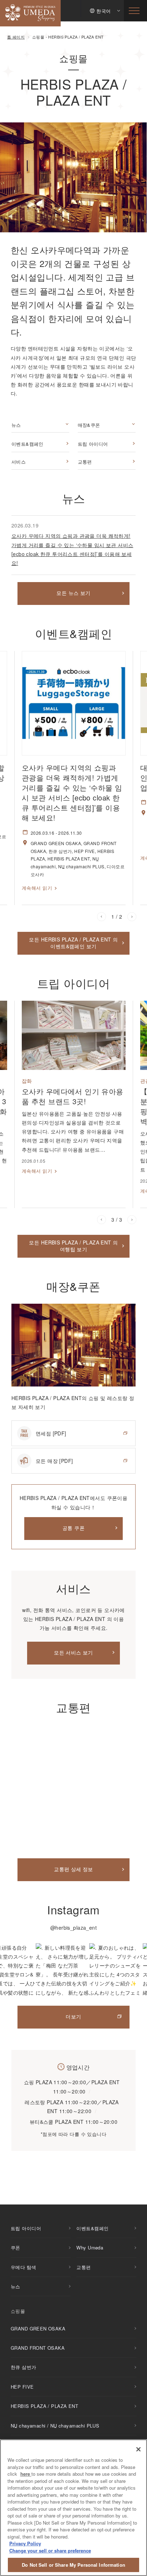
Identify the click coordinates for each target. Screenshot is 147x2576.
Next (132, 917)
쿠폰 (16, 2247)
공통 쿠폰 (73, 1528)
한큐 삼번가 (24, 2367)
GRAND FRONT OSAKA (38, 2348)
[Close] (138, 2449)
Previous (102, 917)
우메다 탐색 (24, 2267)
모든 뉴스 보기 (73, 593)
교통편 (85, 462)
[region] (73, 2508)
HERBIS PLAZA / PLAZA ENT (44, 2406)
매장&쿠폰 (89, 425)
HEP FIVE (22, 2387)
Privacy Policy (25, 2543)
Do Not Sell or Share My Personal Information (73, 2565)
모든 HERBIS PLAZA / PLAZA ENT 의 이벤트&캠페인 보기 (73, 943)
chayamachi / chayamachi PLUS (55, 2426)
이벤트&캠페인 (27, 444)
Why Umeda (90, 2247)
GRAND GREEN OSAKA (38, 2328)
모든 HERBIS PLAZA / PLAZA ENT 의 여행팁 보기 (73, 1246)
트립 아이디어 (93, 444)
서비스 (19, 462)
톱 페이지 (16, 37)
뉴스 (16, 425)
